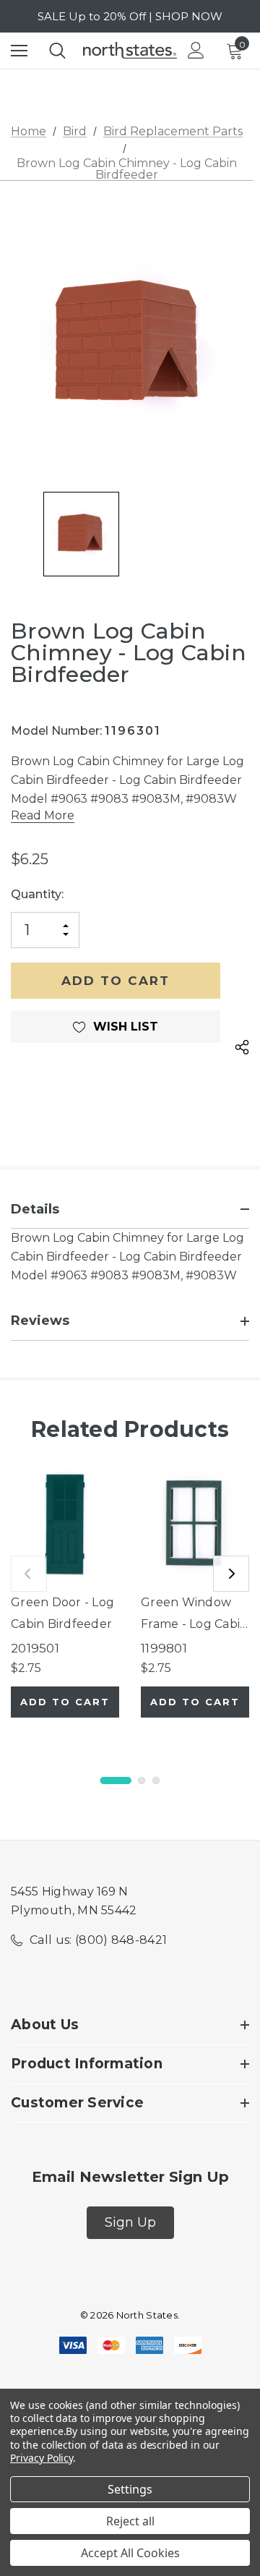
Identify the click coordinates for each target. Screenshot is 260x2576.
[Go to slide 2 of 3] (142, 1780)
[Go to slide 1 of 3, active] (116, 1780)
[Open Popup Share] (242, 1048)
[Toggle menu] (19, 50)
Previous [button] (29, 1574)
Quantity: (37, 894)
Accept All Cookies (130, 2553)
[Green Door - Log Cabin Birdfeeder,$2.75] (65, 1524)
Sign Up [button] (130, 2222)
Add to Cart (65, 1702)
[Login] (196, 50)
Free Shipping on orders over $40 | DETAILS (130, 19)
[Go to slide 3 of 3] (156, 1780)
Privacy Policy (42, 2458)
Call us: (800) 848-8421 (98, 1940)
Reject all (130, 2521)
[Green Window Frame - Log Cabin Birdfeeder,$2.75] (195, 1524)
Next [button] (231, 1574)
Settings (130, 2489)
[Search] (57, 51)
